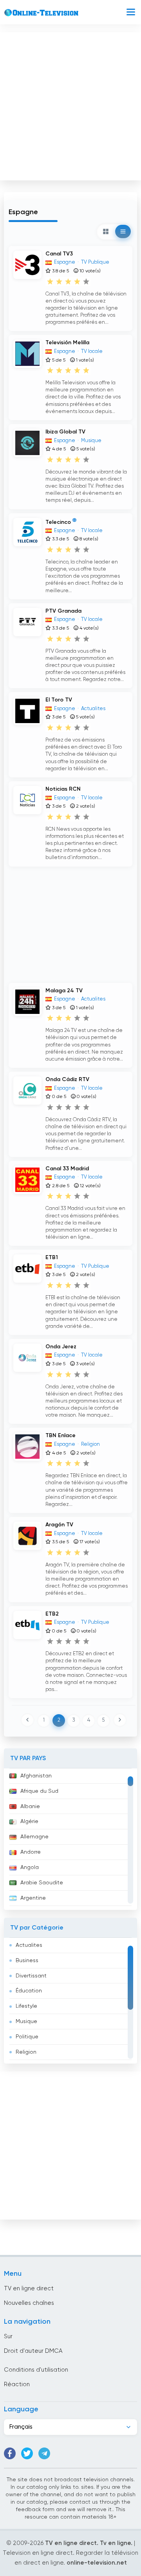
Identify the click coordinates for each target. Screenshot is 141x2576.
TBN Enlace (61, 1436)
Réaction (17, 2384)
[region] (70, 1839)
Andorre (31, 1852)
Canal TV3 (59, 254)
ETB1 (52, 1258)
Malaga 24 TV (64, 991)
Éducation (29, 1991)
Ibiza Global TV (65, 432)
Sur (8, 2336)
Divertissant (31, 1976)
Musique (26, 2022)
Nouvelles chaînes (29, 2303)
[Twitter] (27, 2453)
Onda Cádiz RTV (67, 1080)
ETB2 (52, 1614)
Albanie (30, 1807)
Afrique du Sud (39, 1791)
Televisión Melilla (67, 343)
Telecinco (58, 522)
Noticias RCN (63, 789)
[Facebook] (10, 2453)
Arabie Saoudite (42, 1883)
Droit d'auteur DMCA (33, 2351)
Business (27, 1961)
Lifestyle (26, 2006)
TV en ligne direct (29, 2289)
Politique (27, 2037)
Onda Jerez (61, 1347)
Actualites (29, 1945)
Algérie (29, 1821)
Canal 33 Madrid (67, 1169)
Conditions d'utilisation (36, 2370)
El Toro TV (59, 700)
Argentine (33, 1898)
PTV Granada (63, 611)
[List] (123, 231)
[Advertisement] (70, 105)
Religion (26, 2052)
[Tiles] (106, 231)
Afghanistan (36, 1776)
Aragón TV (59, 1525)
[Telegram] (44, 2453)
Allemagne (34, 1837)
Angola (30, 1867)
